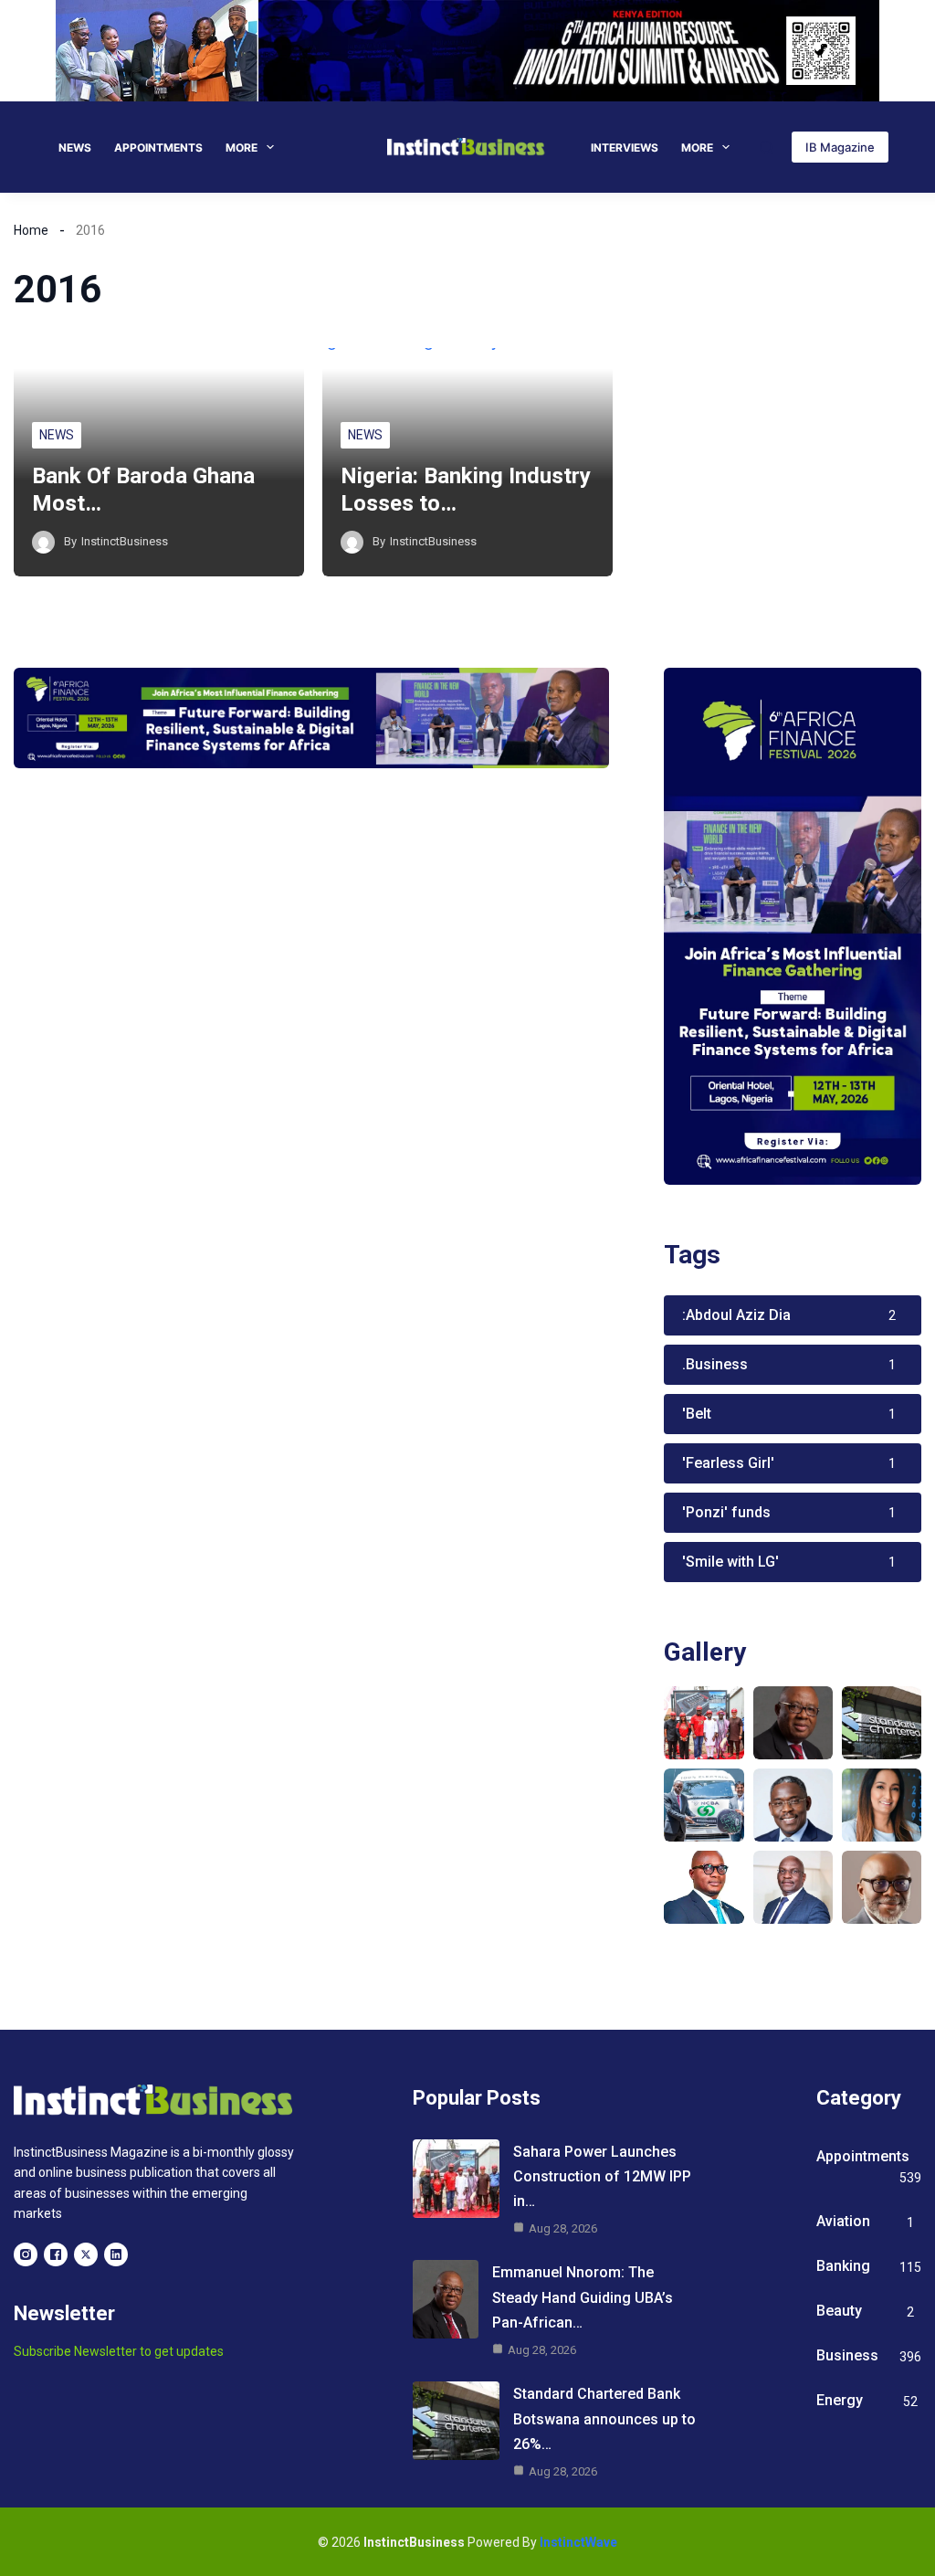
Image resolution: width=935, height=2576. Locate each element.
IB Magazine (840, 147)
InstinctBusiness (125, 541)
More (242, 148)
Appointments (158, 148)
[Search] (767, 148)
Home (31, 230)
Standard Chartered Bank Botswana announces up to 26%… (604, 2418)
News (75, 148)
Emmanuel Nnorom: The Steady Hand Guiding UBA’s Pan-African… (583, 2297)
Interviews (625, 148)
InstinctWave (578, 2542)
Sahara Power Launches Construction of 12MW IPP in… (602, 2176)
